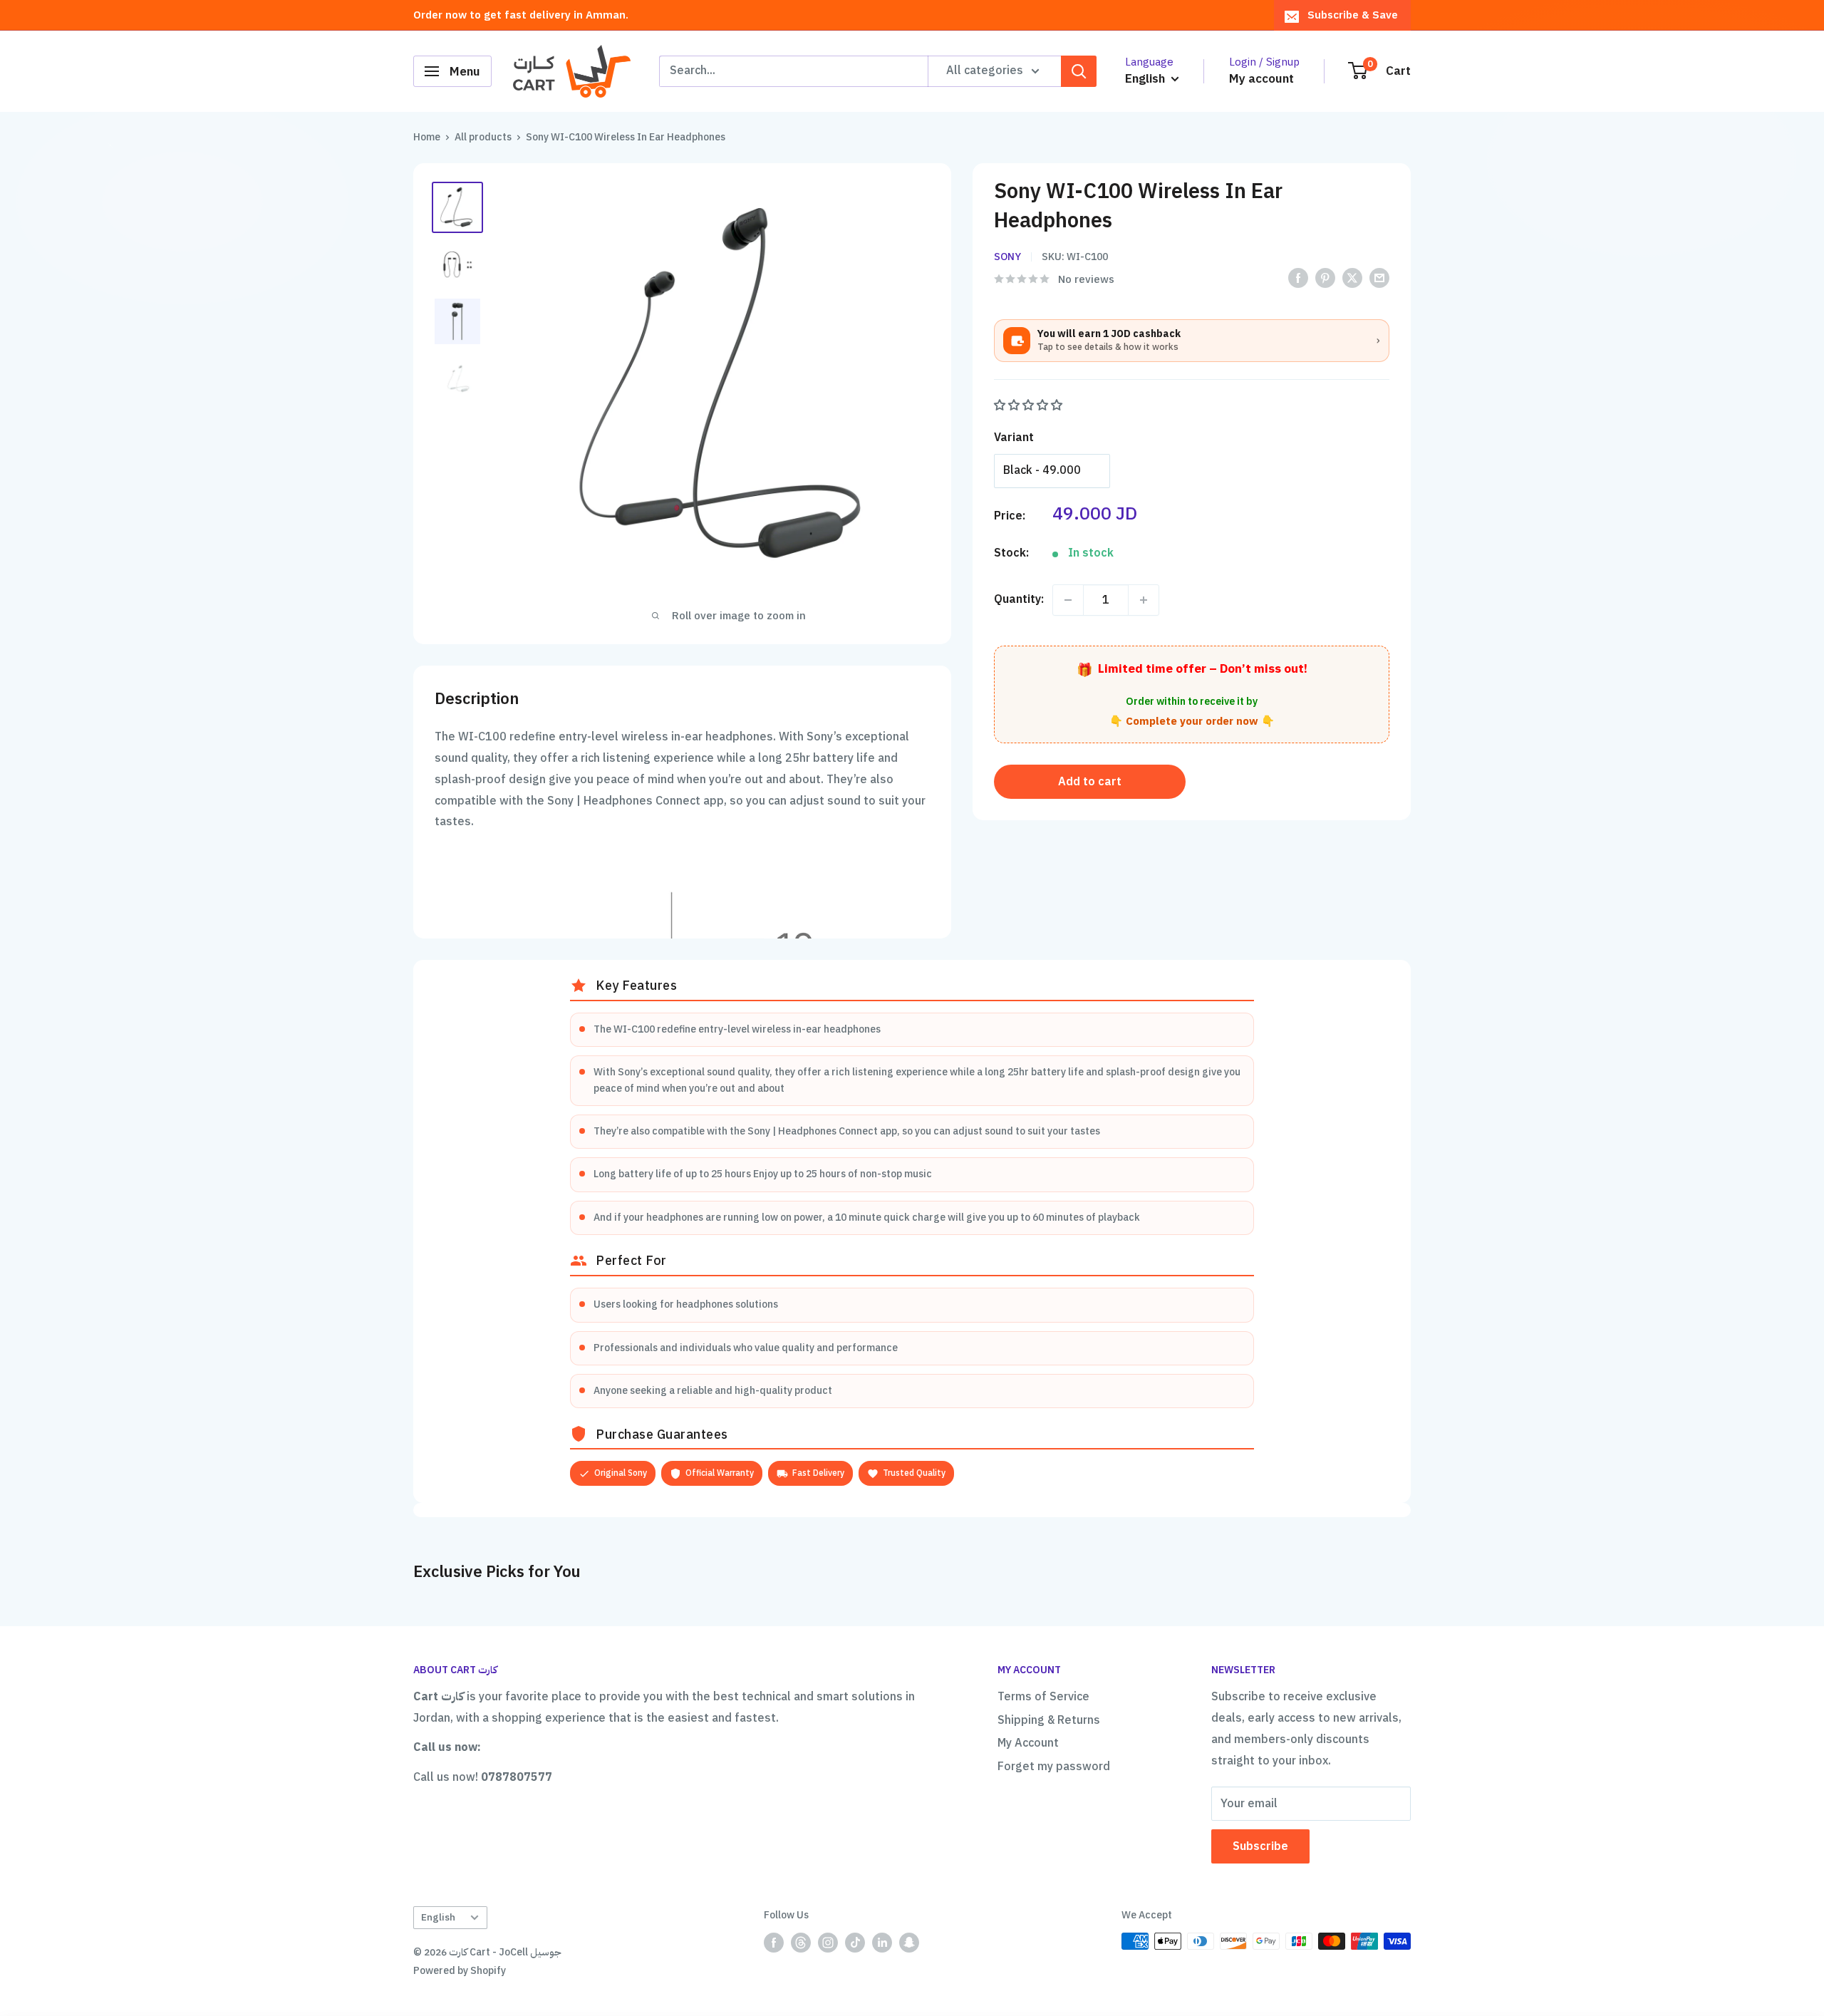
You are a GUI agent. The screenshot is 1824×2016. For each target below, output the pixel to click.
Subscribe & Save (1353, 15)
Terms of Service (1043, 1697)
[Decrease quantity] (1068, 600)
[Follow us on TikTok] (855, 1943)
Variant (1014, 438)
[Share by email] (1379, 278)
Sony (1007, 257)
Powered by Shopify (460, 1971)
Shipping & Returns (1049, 1720)
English (438, 1917)
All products (483, 137)
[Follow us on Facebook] (774, 1943)
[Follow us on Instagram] (828, 1943)
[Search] (1079, 71)
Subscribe (1260, 1846)
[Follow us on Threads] (801, 1943)
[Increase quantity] (1144, 600)
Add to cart (1090, 782)
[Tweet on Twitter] (1352, 278)
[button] (1030, 405)
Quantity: (1019, 599)
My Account (1028, 1743)
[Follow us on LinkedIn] (882, 1943)
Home (427, 137)
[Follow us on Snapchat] (909, 1943)
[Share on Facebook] (1298, 278)
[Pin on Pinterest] (1325, 278)
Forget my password (1054, 1767)
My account (1261, 79)
